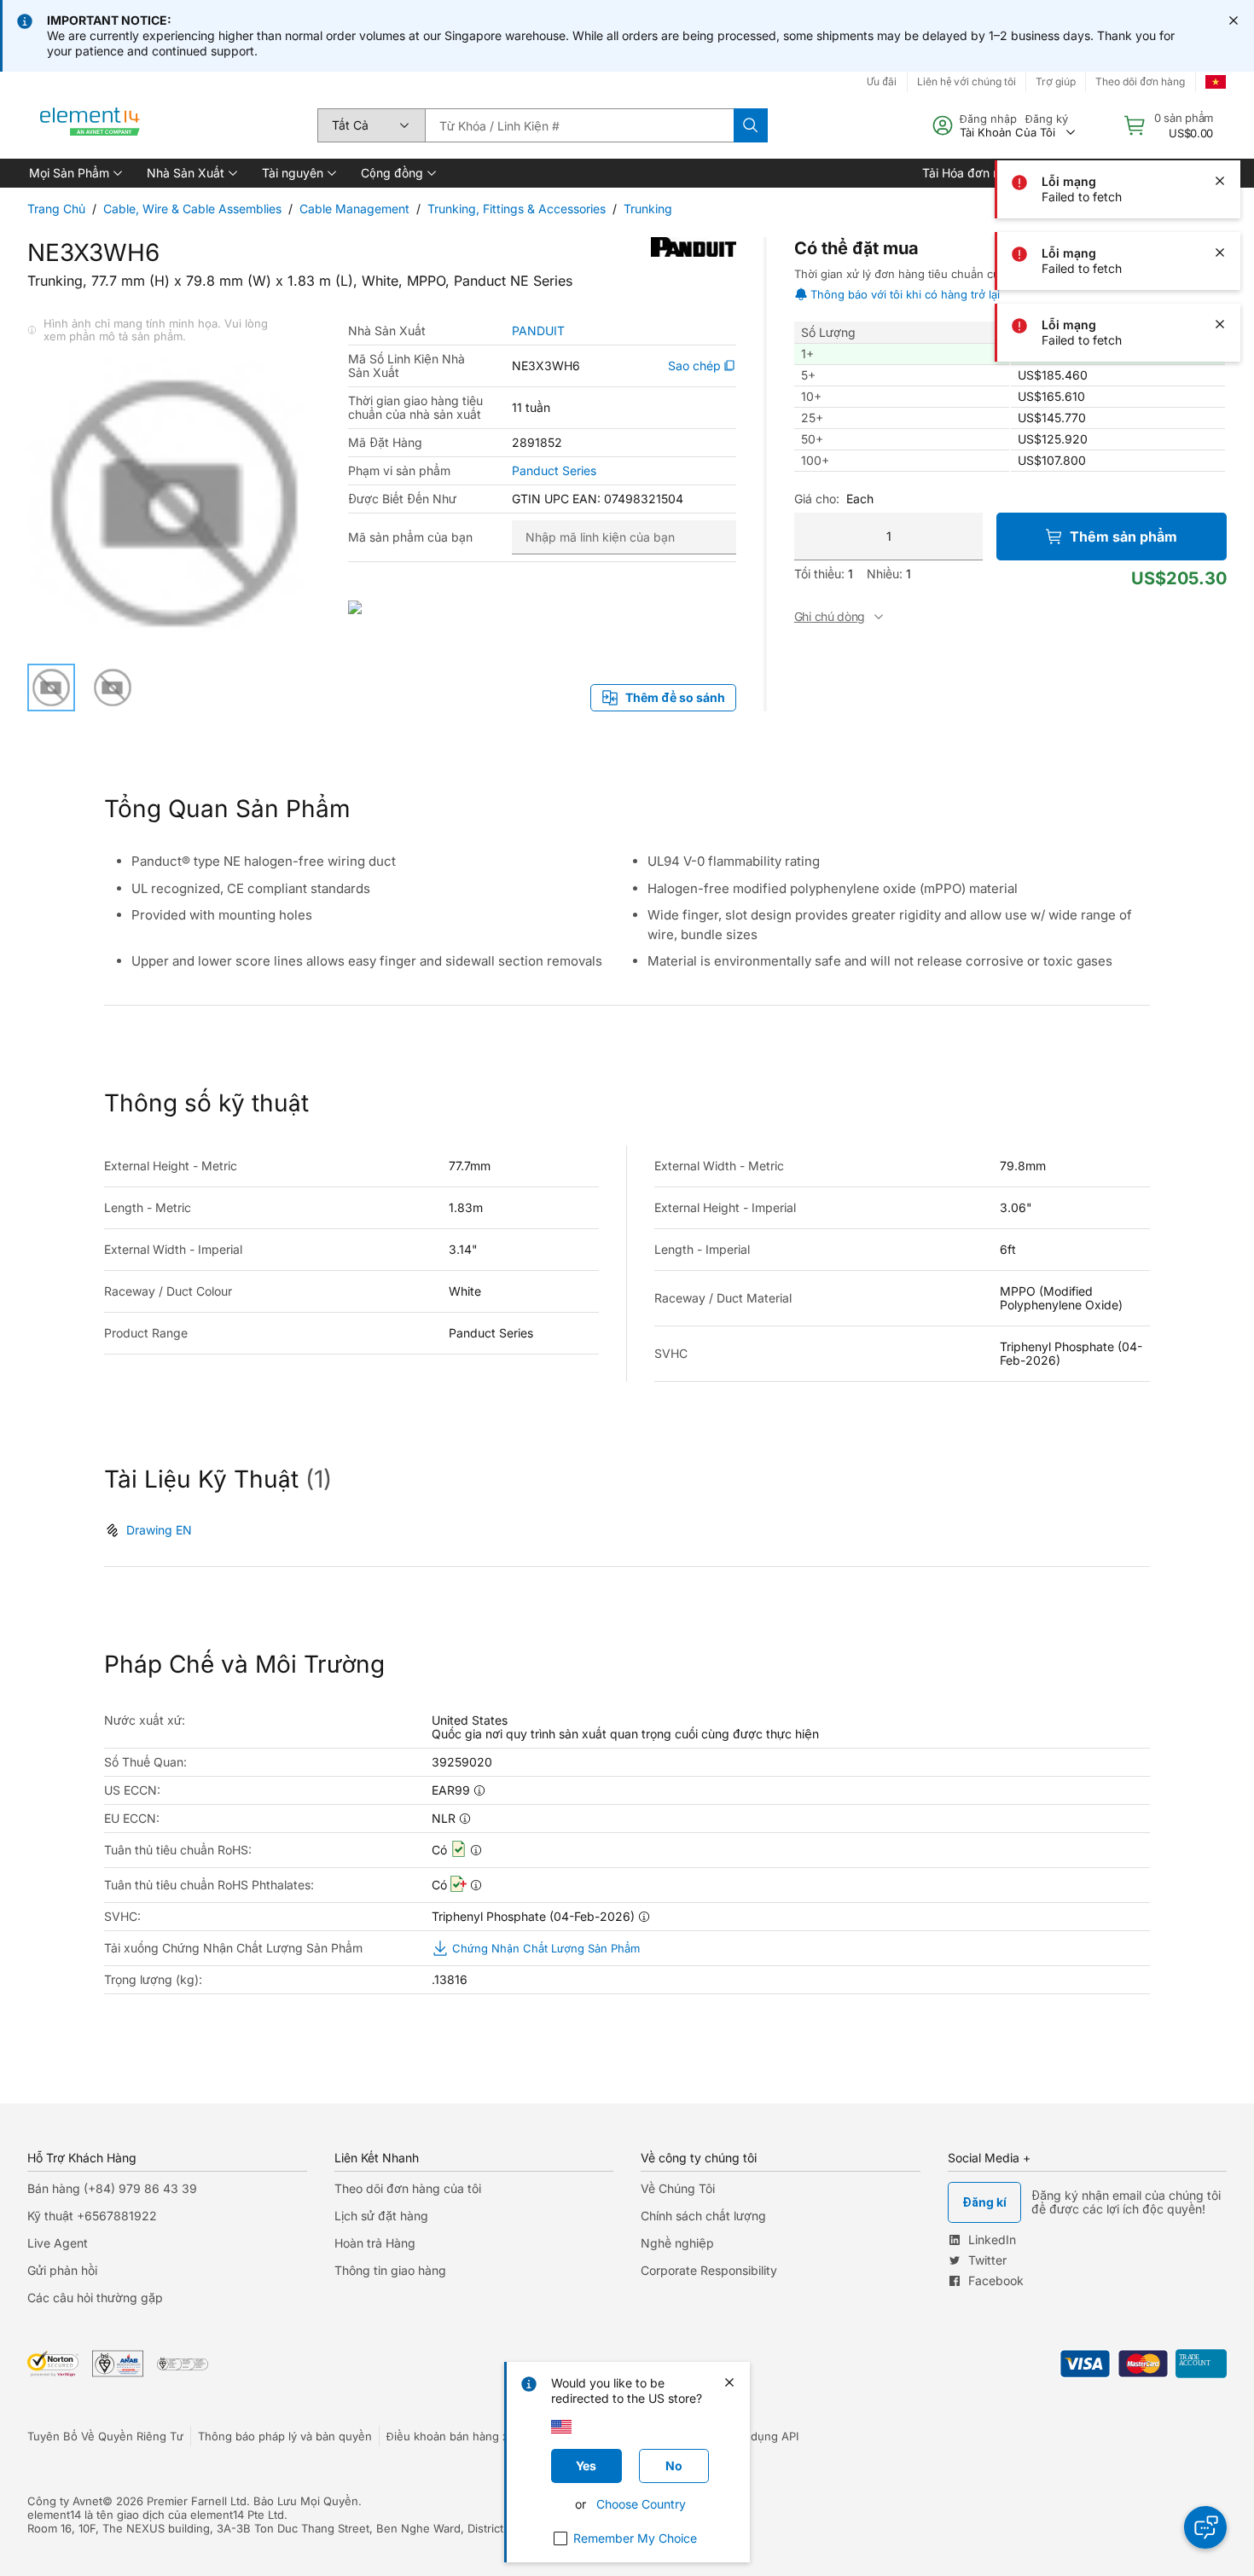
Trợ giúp (1056, 81)
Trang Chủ (56, 209)
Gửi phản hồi (62, 2270)
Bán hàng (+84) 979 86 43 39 (112, 2188)
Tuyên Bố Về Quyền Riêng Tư (105, 2436)
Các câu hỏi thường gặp (95, 2298)
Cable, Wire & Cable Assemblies (192, 209)
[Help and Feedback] (1205, 2527)
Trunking (648, 209)
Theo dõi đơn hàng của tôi (408, 2188)
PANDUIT (538, 331)
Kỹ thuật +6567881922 (92, 2216)
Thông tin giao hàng (390, 2270)
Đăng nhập (988, 119)
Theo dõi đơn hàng (1140, 81)
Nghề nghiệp (677, 2243)
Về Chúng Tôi (678, 2188)
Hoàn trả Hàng (375, 2243)
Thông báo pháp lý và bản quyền (285, 2436)
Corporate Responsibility (709, 2270)
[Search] (751, 125)
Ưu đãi (882, 81)
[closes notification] (1234, 20)
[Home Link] (90, 125)
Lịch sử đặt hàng (381, 2216)
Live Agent (58, 2243)
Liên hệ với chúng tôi (967, 81)
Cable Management (354, 209)
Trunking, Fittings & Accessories (517, 209)
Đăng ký (1047, 119)
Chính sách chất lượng (703, 2216)
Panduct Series (554, 471)
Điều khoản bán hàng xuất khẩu (470, 2436)
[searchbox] (579, 125)
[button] (74, 173)
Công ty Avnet (65, 2501)
